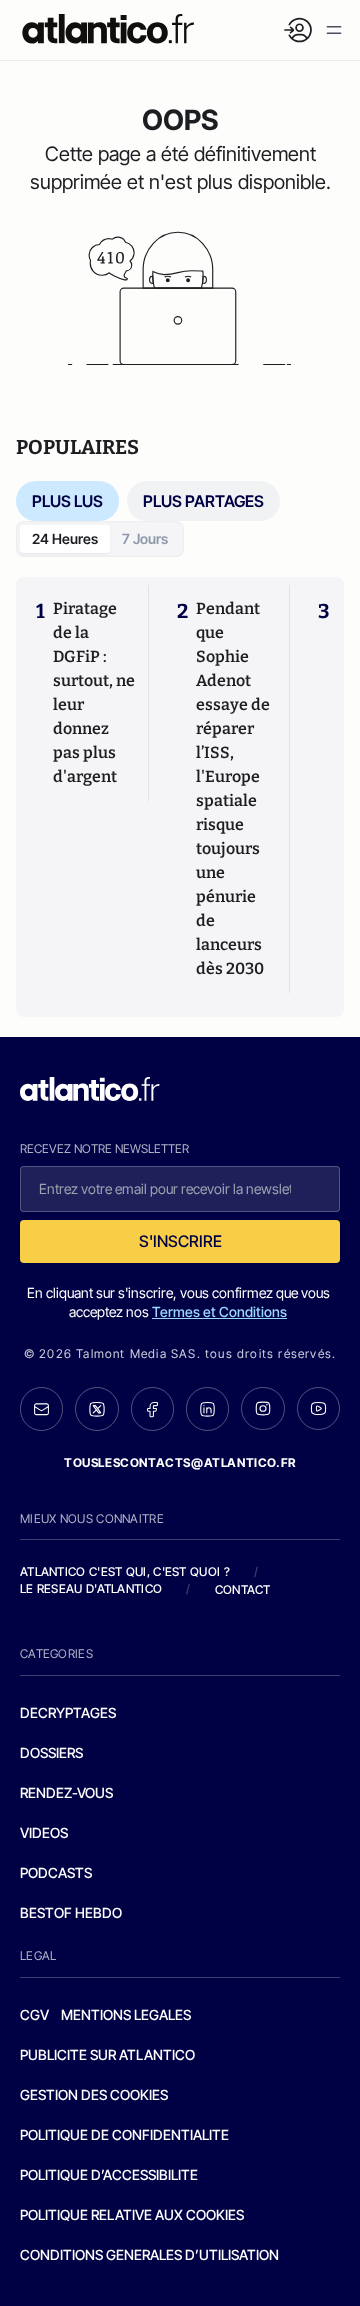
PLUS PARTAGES (203, 501)
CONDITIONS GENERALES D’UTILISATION (149, 2254)
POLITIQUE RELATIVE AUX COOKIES (132, 2214)
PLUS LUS (67, 501)
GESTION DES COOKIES (94, 2094)
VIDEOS (44, 1832)
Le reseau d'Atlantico (91, 1588)
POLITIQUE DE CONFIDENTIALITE (124, 2134)
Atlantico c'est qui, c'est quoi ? (125, 1571)
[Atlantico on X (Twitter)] (96, 1409)
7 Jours (145, 538)
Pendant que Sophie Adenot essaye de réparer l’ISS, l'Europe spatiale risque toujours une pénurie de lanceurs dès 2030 (233, 788)
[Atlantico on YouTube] (318, 1408)
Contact (243, 1589)
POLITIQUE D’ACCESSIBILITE (109, 2174)
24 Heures (65, 538)
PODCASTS (56, 1872)
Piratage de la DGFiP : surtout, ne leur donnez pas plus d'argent (94, 692)
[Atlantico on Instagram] (262, 1408)
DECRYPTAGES (68, 1712)
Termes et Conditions (219, 1311)
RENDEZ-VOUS (66, 1792)
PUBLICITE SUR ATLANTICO (107, 2054)
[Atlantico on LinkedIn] (207, 1409)
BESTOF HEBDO (71, 1912)
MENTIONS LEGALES (126, 2014)
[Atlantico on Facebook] (152, 1409)
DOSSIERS (51, 1752)
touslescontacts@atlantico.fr (180, 1462)
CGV (34, 2014)
